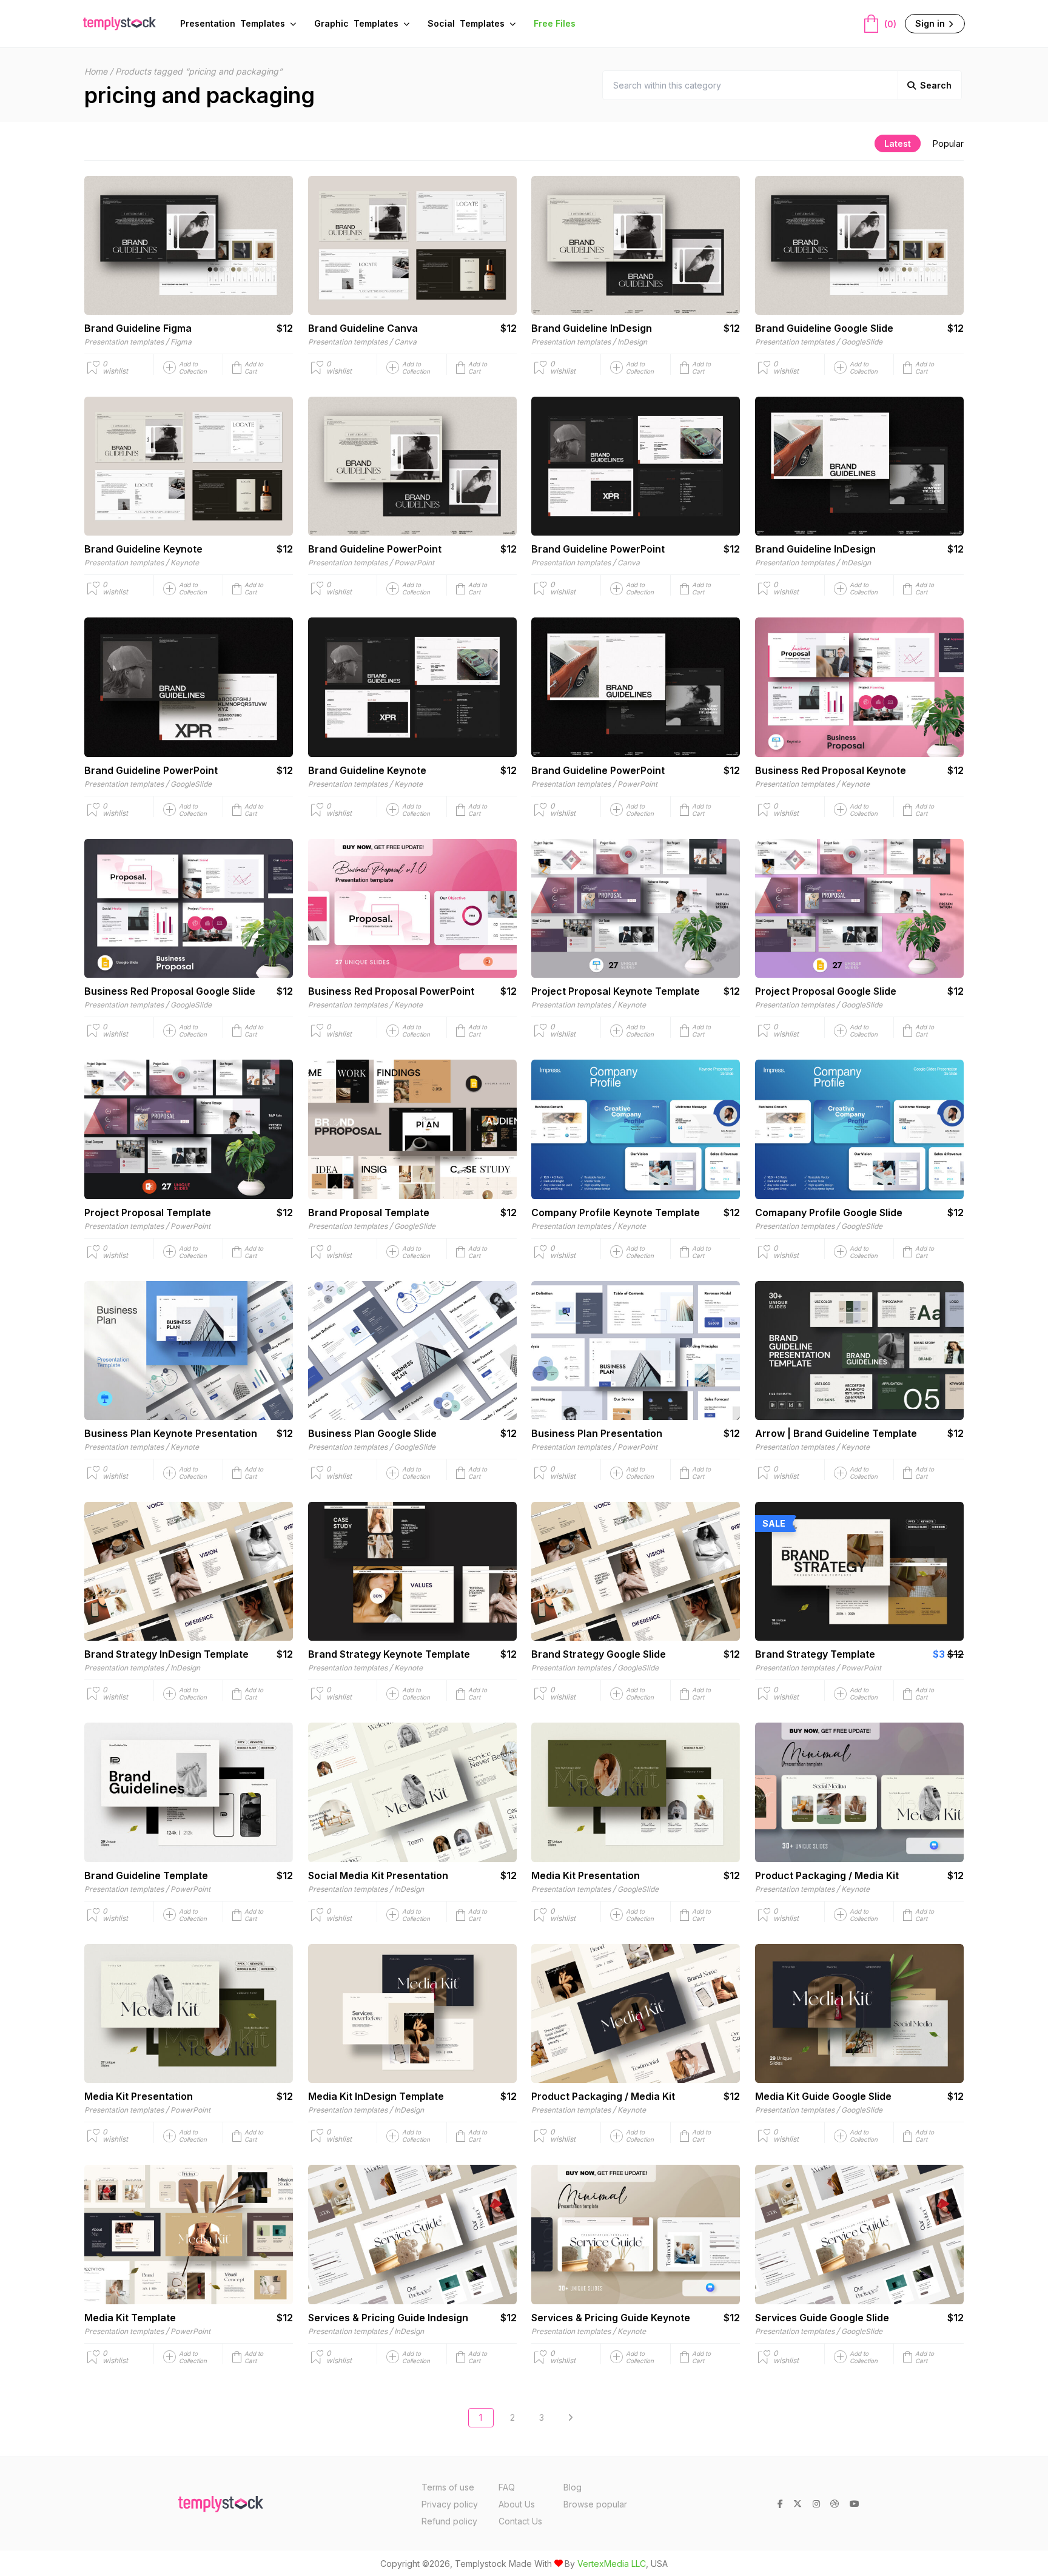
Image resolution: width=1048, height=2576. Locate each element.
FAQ (507, 2487)
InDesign (632, 342)
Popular (948, 143)
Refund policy (449, 2521)
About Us (517, 2504)
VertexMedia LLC (612, 2564)
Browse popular (595, 2504)
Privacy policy (450, 2504)
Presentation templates (124, 342)
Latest (898, 143)
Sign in (931, 23)
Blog (573, 2487)
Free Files (555, 23)
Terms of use (448, 2487)
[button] (263, 368)
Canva (405, 342)
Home (96, 71)
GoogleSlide (862, 342)
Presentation (233, 23)
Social (466, 23)
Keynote (185, 563)
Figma (181, 342)
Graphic (356, 23)
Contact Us (520, 2521)
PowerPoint (414, 563)
